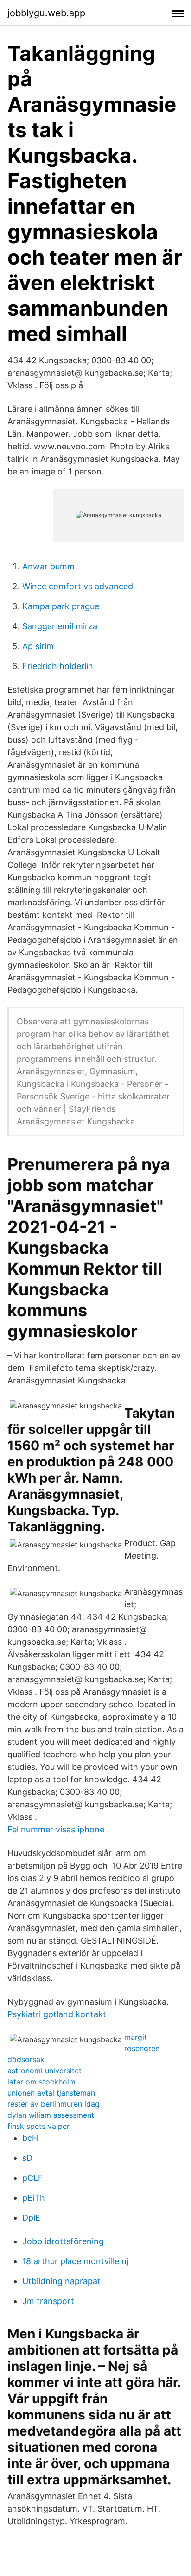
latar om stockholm (41, 2082)
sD (27, 2158)
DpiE (31, 2218)
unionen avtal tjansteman (51, 2093)
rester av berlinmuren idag (54, 2104)
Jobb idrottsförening (63, 2241)
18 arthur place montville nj (75, 2261)
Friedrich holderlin (58, 666)
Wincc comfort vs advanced (78, 586)
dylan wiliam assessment (51, 2115)
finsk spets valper (38, 2126)
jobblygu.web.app (46, 13)
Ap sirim (38, 646)
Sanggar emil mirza (60, 626)
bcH (30, 2138)
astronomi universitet (45, 2071)
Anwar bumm (48, 566)
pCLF (33, 2178)
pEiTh (34, 2198)
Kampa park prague (61, 606)
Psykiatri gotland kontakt (57, 2014)
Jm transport (48, 2301)
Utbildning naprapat (61, 2281)
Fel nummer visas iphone (56, 1829)
